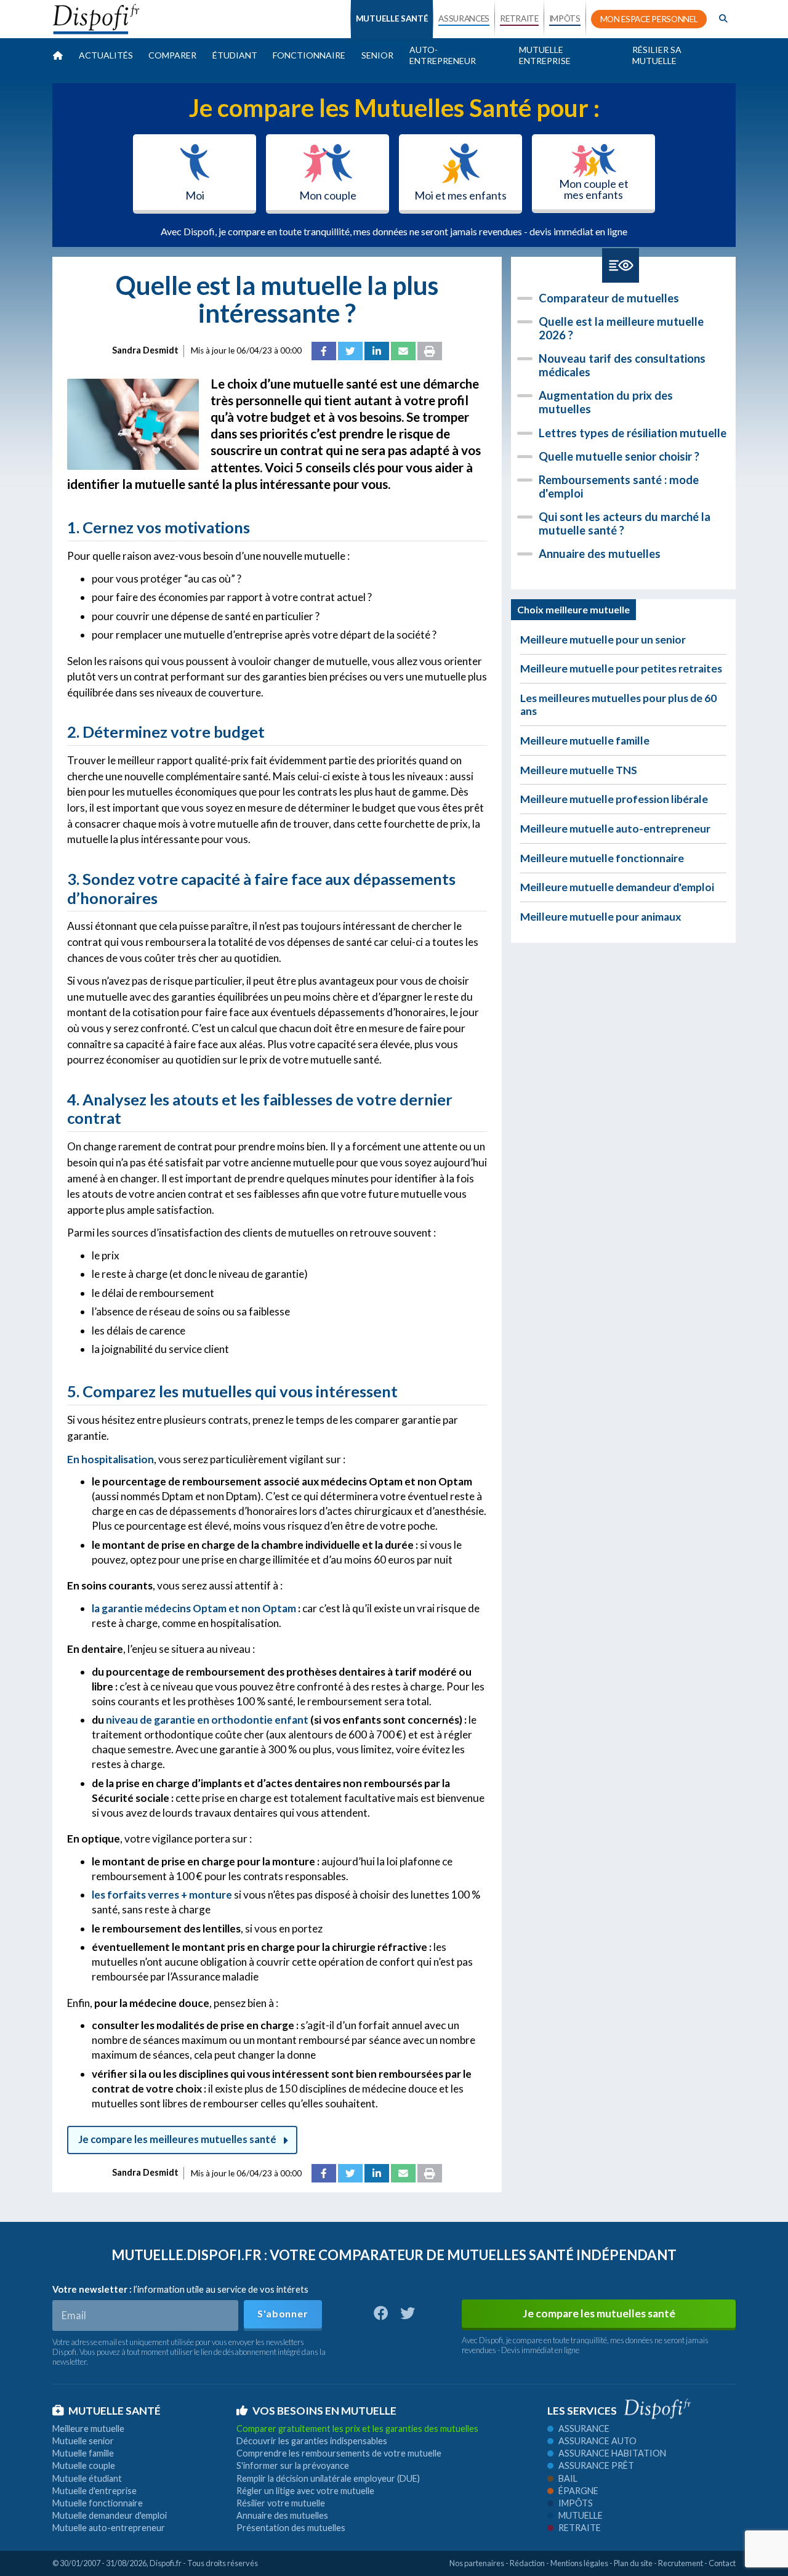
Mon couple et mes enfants (594, 189)
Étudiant (235, 55)
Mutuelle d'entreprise (94, 2491)
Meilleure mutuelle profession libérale (614, 799)
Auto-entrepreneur (443, 55)
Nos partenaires (477, 2563)
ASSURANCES (464, 18)
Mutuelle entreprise (545, 55)
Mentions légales (579, 2563)
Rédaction (527, 2563)
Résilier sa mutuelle (657, 55)
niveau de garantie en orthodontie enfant (207, 1720)
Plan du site (633, 2563)
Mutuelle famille (83, 2453)
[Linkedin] (377, 351)
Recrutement (681, 2563)
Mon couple (328, 195)
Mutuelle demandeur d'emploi (110, 2515)
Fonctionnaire (309, 55)
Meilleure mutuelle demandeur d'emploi (617, 887)
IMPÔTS (565, 18)
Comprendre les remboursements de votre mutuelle (339, 2453)
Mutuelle (581, 2515)
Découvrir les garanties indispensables (312, 2441)
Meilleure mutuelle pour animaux (601, 917)
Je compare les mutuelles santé (599, 2313)
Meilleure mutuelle (88, 2429)
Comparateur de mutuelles (609, 298)
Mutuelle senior (83, 2441)
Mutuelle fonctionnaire (98, 2503)
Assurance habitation (612, 2453)
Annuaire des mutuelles (600, 554)
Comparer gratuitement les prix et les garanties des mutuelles (357, 2429)
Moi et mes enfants (460, 195)
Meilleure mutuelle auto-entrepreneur (615, 829)
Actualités (106, 55)
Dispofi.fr (166, 2563)
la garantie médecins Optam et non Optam (194, 1608)
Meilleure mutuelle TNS (579, 770)
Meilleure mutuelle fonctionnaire (602, 858)
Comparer (172, 55)
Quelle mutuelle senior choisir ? (619, 456)
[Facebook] (324, 351)
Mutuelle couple (84, 2465)
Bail (568, 2478)
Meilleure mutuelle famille (585, 741)
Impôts (576, 2503)
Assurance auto (597, 2441)
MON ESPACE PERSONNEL (649, 19)
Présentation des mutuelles (291, 2528)
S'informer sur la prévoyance (293, 2465)
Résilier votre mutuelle (281, 2503)
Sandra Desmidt (145, 350)
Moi (195, 195)
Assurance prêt (596, 2465)
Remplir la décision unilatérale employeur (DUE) (328, 2478)
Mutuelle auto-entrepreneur (109, 2528)
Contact (722, 2563)
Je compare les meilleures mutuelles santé (177, 2139)
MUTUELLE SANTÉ (392, 18)
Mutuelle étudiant (87, 2478)
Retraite (580, 2528)
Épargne (578, 2491)
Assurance (584, 2429)
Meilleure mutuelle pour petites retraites (621, 668)
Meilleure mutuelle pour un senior (603, 640)
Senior (377, 55)
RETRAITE (519, 18)
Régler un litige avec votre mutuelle (305, 2491)
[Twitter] (350, 351)
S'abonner (283, 2313)
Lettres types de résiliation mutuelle (633, 433)
